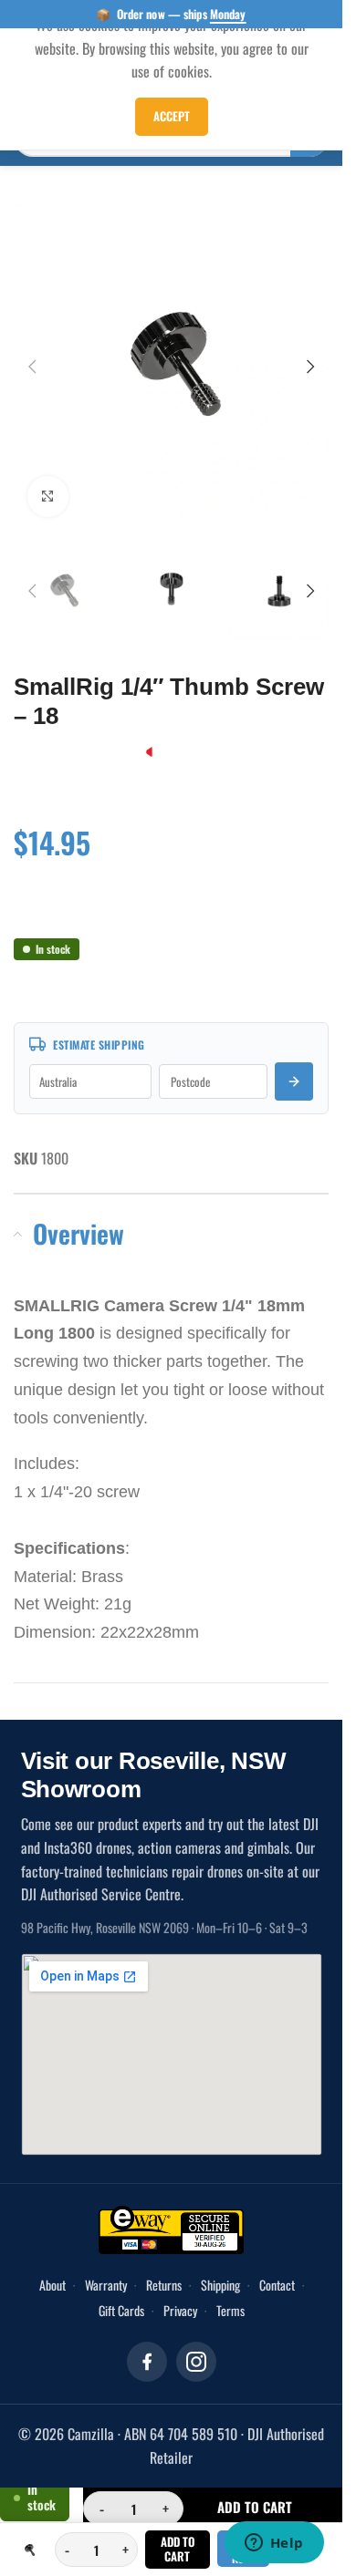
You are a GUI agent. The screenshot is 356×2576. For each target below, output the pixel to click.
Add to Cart (178, 2549)
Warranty (106, 2266)
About (52, 2266)
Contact (277, 2266)
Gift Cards (121, 2292)
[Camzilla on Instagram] (196, 2343)
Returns (164, 2266)
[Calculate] (294, 1063)
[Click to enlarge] (48, 483)
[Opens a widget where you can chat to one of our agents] (274, 2544)
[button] (32, 359)
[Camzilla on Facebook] (147, 2343)
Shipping (220, 2266)
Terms (230, 2292)
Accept (172, 116)
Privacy (180, 2292)
